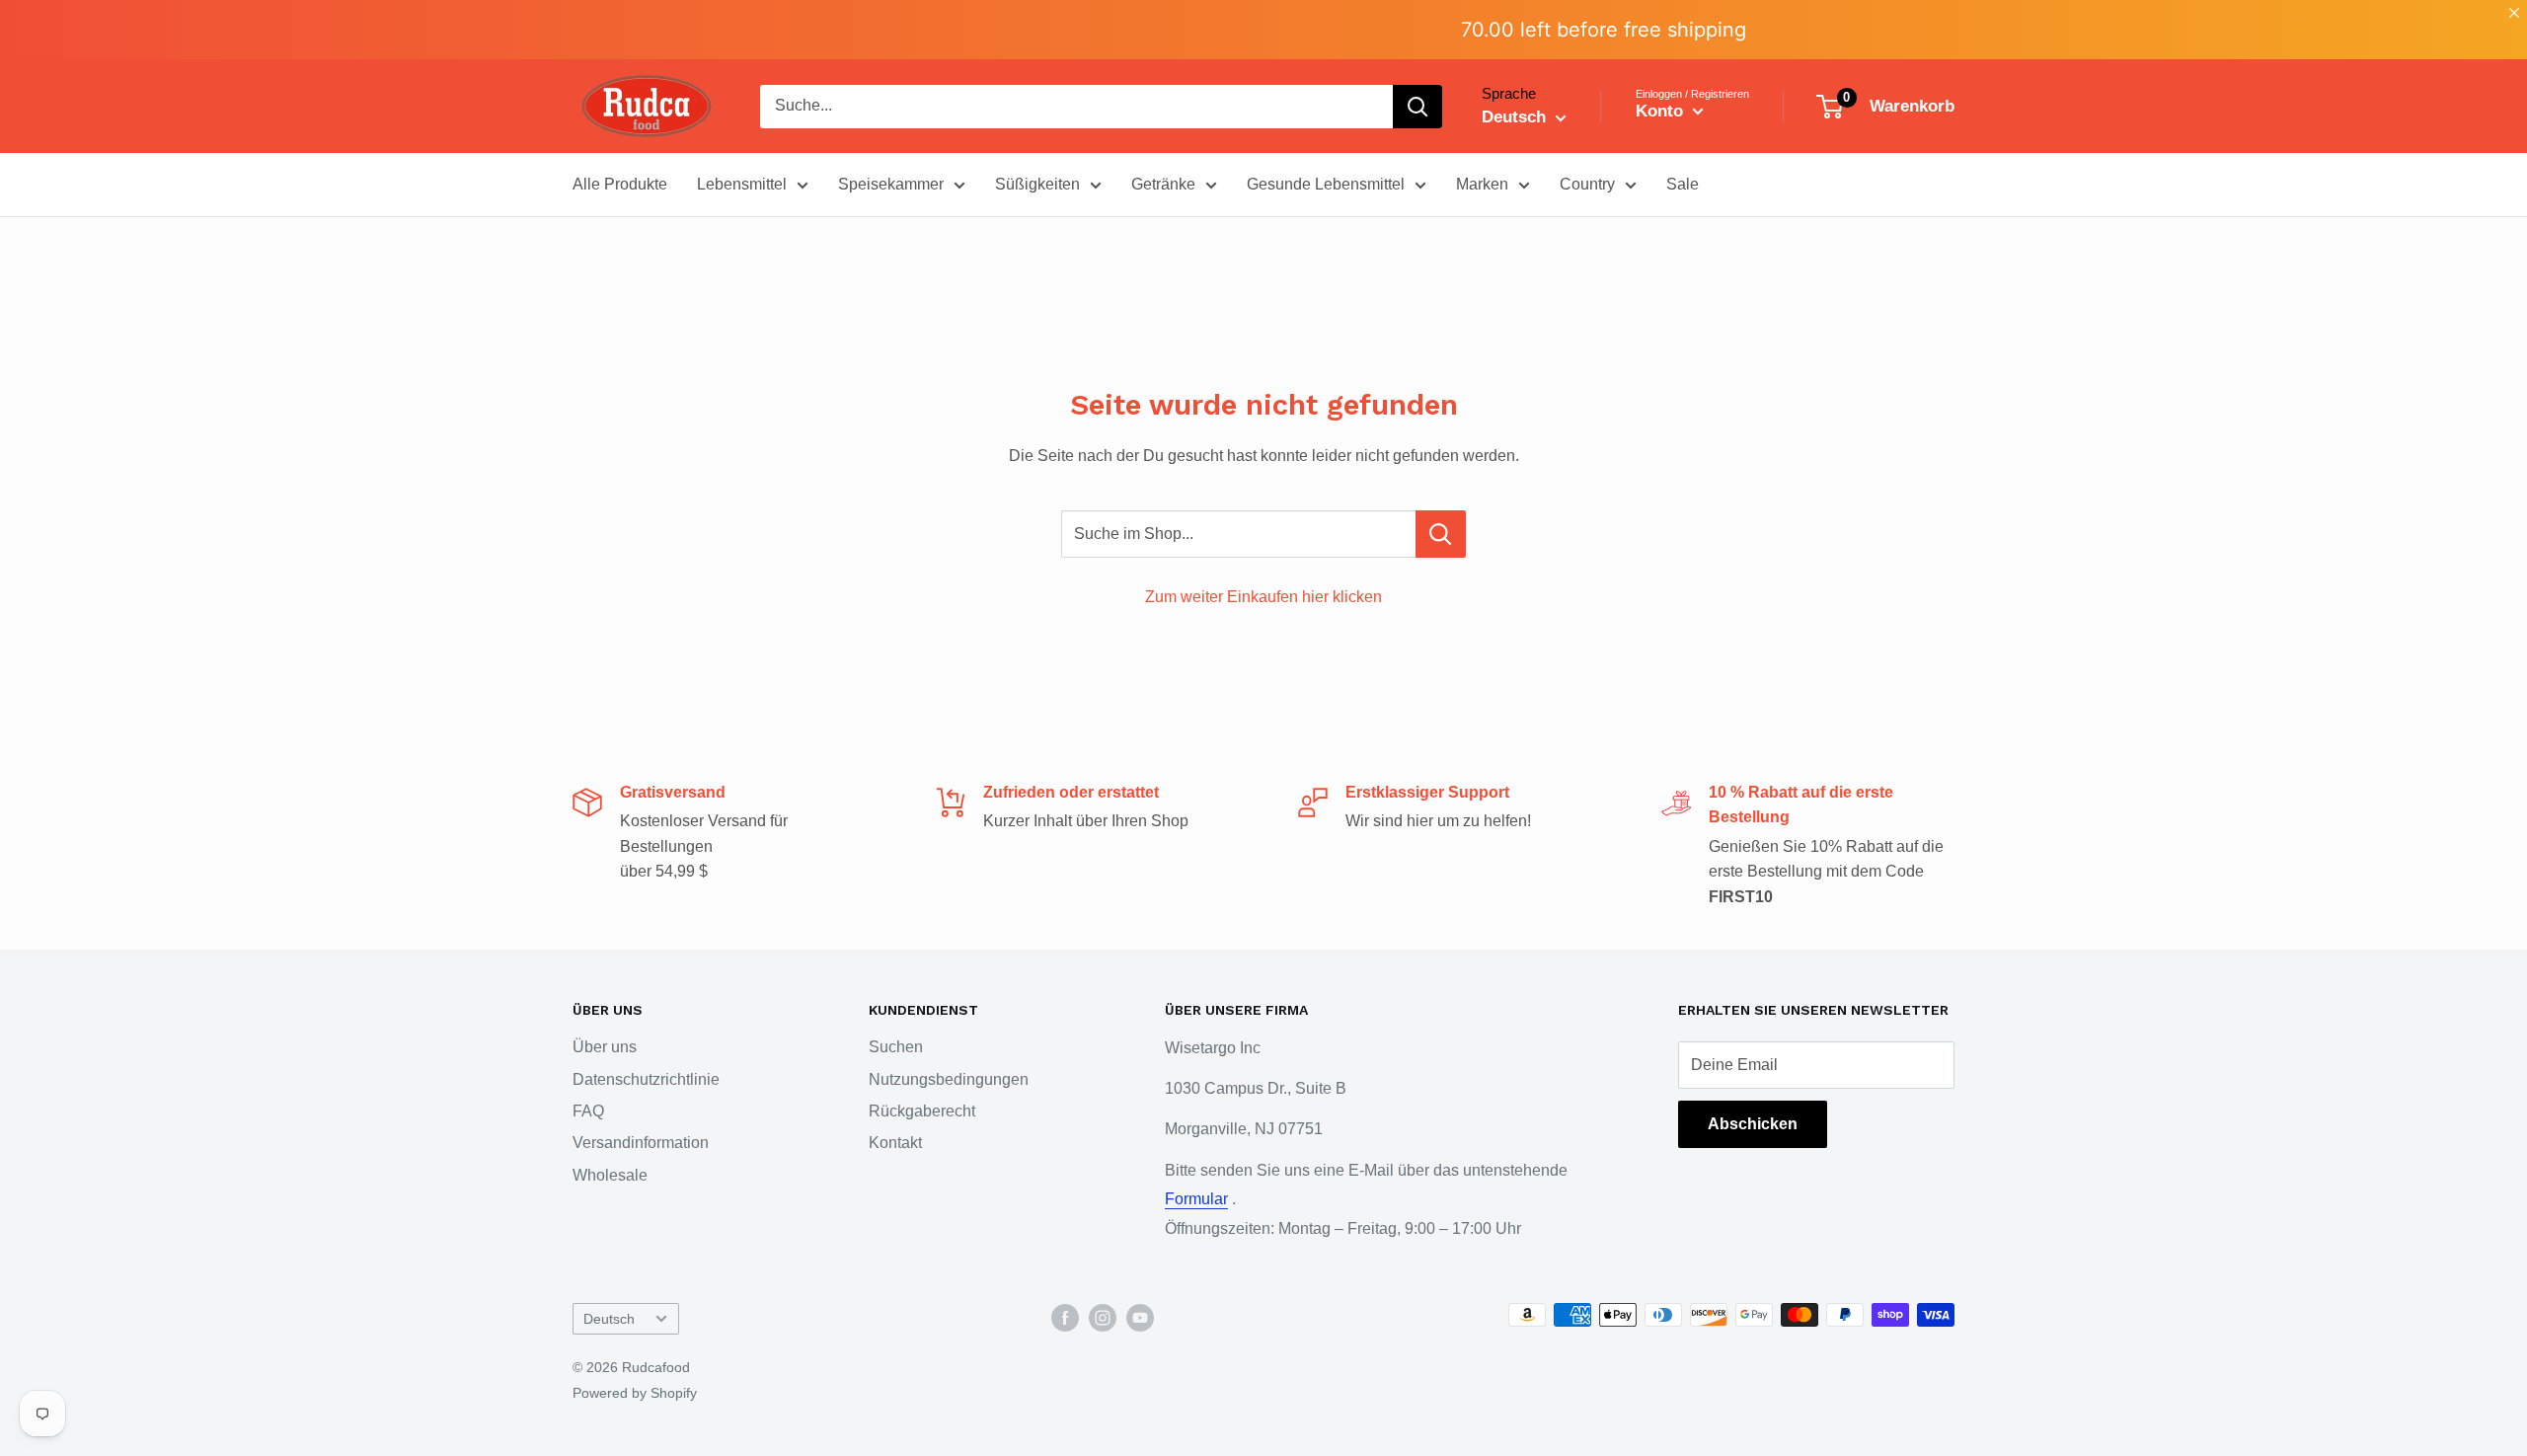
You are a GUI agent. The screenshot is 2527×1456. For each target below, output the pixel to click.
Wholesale (610, 1175)
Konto (1662, 111)
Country (1587, 184)
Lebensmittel (742, 184)
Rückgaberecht (922, 1111)
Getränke (1163, 184)
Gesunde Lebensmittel (1326, 184)
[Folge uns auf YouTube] (1140, 1317)
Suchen (896, 1047)
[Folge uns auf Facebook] (1065, 1317)
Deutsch (609, 1319)
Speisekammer (891, 184)
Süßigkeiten (1037, 184)
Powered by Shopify (635, 1393)
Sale (1683, 184)
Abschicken (1753, 1124)
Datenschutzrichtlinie (646, 1079)
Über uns (605, 1047)
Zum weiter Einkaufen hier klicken (1263, 597)
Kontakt (895, 1143)
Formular (1196, 1199)
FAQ (588, 1111)
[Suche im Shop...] (1441, 534)
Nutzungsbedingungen (949, 1079)
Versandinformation (641, 1143)
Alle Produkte (620, 184)
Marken (1482, 184)
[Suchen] (1417, 107)
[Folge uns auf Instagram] (1103, 1317)
